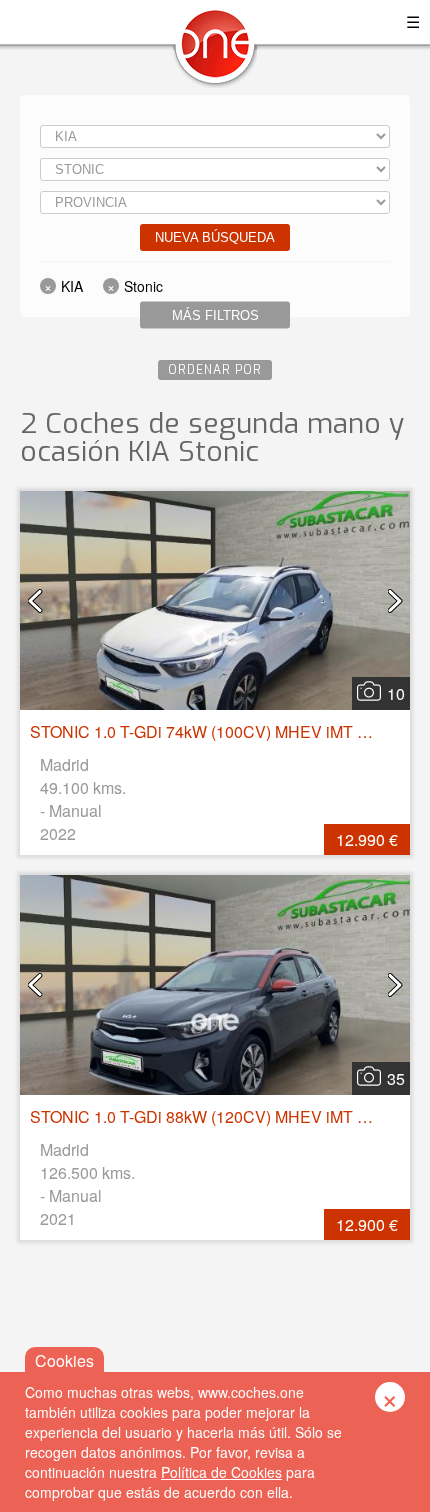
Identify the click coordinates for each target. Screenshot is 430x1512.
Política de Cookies (221, 1472)
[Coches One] (215, 51)
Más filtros (215, 315)
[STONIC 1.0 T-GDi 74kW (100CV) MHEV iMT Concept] (215, 600)
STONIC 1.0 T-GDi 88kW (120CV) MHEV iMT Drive (212, 1116)
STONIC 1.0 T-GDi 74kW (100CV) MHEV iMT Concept (223, 731)
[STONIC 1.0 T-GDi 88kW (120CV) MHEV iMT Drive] (215, 984)
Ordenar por (215, 370)
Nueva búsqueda (215, 237)
